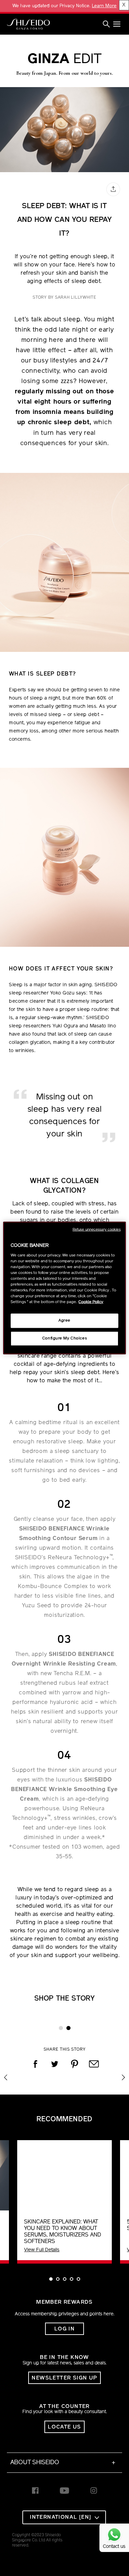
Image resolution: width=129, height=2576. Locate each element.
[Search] (106, 24)
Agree (64, 1321)
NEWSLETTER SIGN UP (64, 2378)
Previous (6, 2074)
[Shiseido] (28, 24)
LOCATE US (64, 2427)
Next (123, 2074)
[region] (64, 1288)
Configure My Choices (64, 1338)
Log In (64, 2329)
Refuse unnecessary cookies (97, 1230)
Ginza (64, 60)
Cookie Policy (91, 1302)
